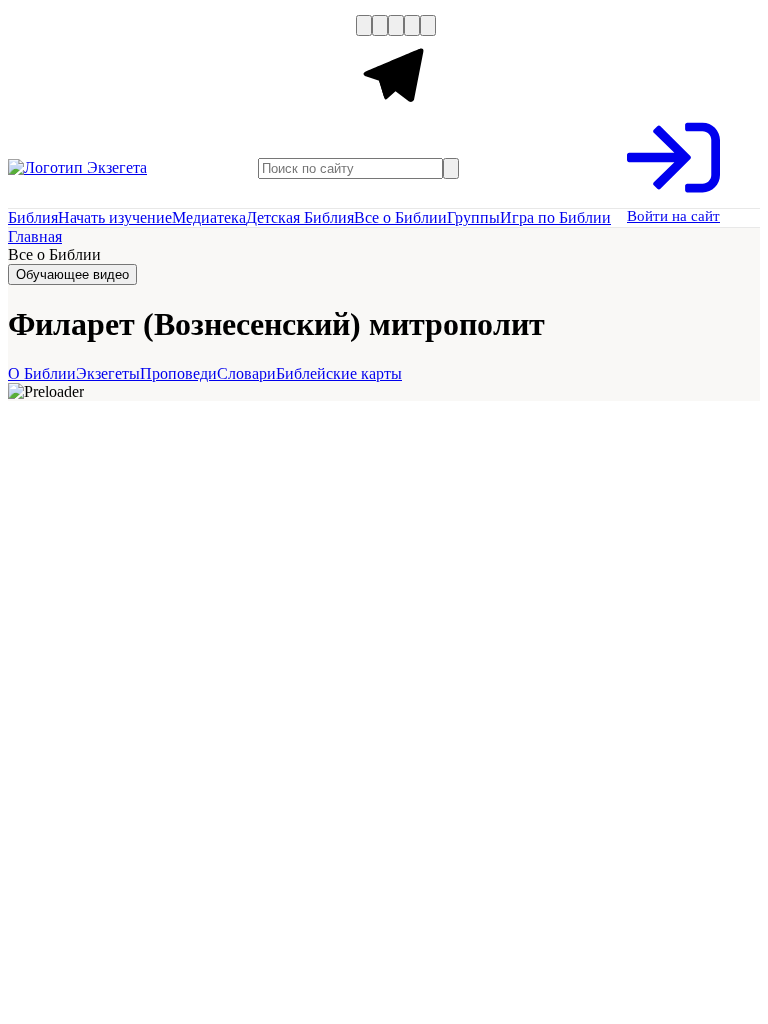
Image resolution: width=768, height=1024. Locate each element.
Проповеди (178, 373)
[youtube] (396, 25)
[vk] (364, 25)
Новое (120, 68)
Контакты (319, 68)
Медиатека (209, 217)
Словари (246, 373)
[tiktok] (428, 25)
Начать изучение (115, 217)
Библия (33, 217)
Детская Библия (300, 217)
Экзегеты (108, 373)
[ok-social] (380, 25)
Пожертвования (213, 68)
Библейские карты (339, 373)
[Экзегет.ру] (108, 168)
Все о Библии (400, 217)
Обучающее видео (72, 274)
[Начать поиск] (451, 168)
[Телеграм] (396, 111)
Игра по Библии (555, 217)
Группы (473, 217)
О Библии (42, 373)
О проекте (47, 68)
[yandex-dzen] (412, 25)
